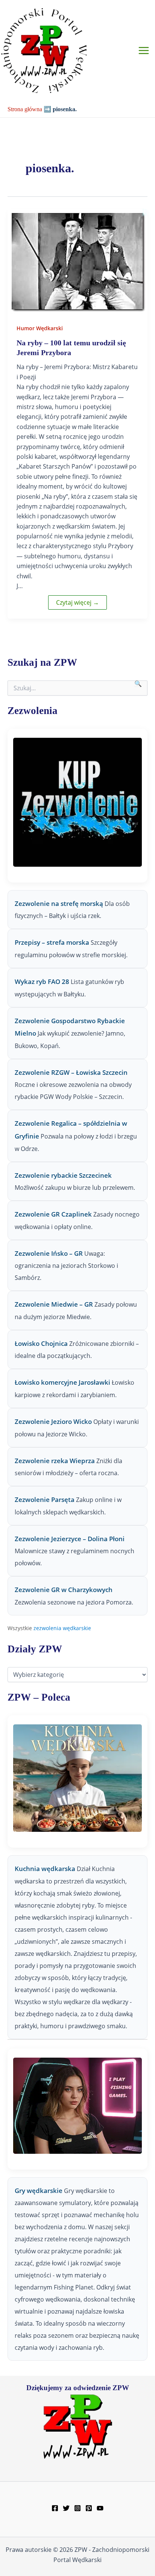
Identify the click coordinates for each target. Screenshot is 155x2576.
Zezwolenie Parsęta (45, 1499)
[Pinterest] (89, 2508)
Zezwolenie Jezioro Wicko (53, 1421)
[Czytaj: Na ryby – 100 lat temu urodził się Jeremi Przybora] (77, 261)
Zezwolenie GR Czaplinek (53, 1214)
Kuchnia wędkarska (46, 1869)
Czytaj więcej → (77, 602)
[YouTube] (100, 2508)
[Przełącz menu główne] (144, 51)
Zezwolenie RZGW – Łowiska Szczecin (71, 1072)
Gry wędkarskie (39, 2191)
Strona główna (25, 109)
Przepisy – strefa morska (52, 942)
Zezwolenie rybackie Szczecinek (63, 1175)
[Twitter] (66, 2508)
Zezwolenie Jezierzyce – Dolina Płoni (70, 1539)
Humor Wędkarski (40, 328)
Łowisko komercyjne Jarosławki (62, 1382)
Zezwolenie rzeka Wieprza (55, 1461)
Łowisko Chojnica (41, 1343)
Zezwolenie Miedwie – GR (54, 1304)
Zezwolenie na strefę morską (59, 903)
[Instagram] (77, 2508)
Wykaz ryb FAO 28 (42, 982)
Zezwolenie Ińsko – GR (49, 1253)
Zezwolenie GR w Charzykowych (64, 1590)
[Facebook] (55, 2508)
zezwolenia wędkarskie (62, 1628)
